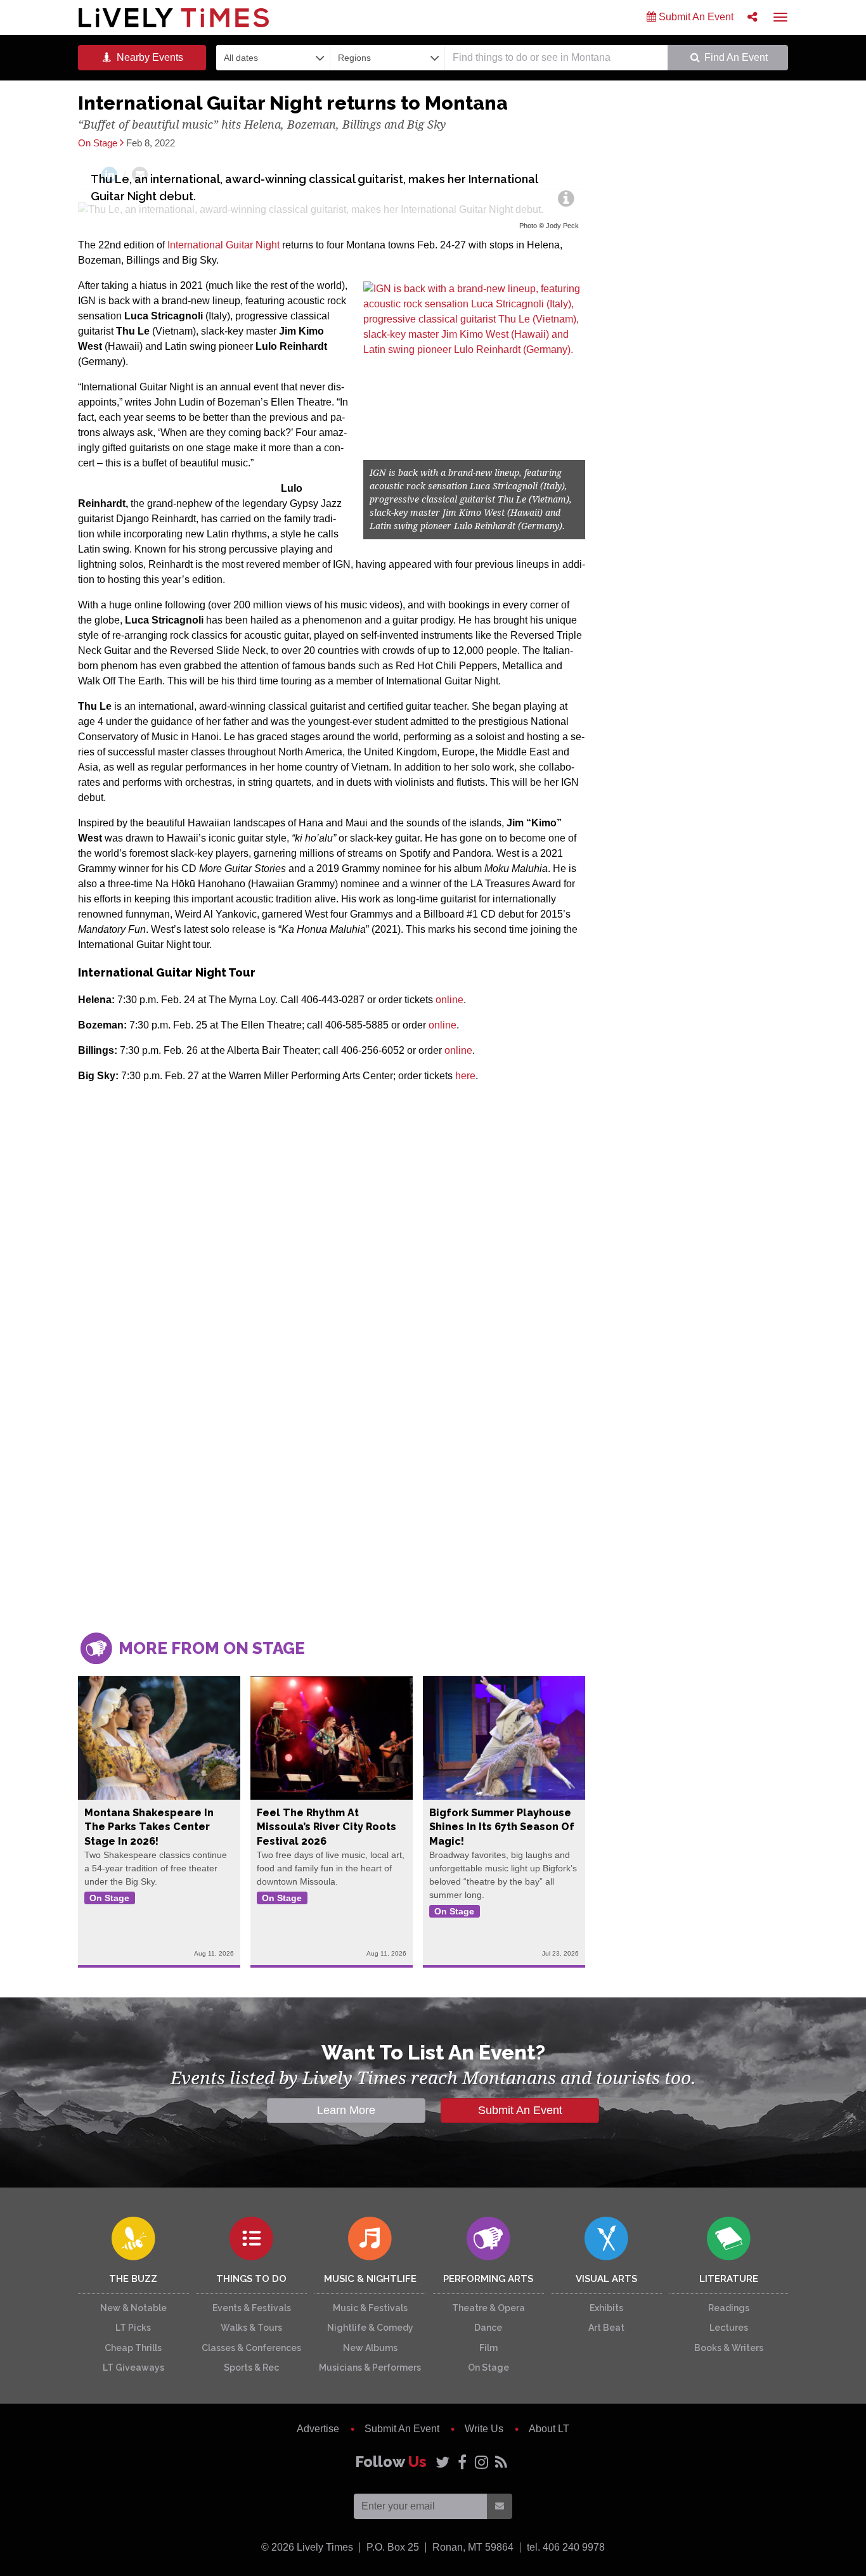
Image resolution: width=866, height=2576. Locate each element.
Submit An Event (695, 17)
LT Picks (133, 2328)
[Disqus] (332, 1439)
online (449, 1000)
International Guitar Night (223, 245)
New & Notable (133, 2308)
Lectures (729, 2328)
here (465, 1076)
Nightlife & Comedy (370, 2328)
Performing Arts (488, 2279)
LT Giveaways (133, 2368)
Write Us (484, 2429)
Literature (729, 2279)
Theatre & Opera (488, 2308)
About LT (549, 2429)
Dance (488, 2328)
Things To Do (251, 2279)
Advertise (318, 2429)
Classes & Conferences (251, 2348)
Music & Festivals (370, 2308)
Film (488, 2348)
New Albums (370, 2348)
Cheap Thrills (133, 2348)
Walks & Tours (251, 2328)
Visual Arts (606, 2279)
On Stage (488, 2368)
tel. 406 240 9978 (566, 2547)
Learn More (346, 2110)
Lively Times (174, 17)
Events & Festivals (252, 2308)
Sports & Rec (251, 2368)
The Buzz (133, 2279)
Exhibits (606, 2308)
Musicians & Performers (370, 2368)
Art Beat (606, 2328)
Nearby (149, 57)
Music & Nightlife (370, 2279)
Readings (729, 2308)
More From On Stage (210, 1648)
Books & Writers (729, 2348)
